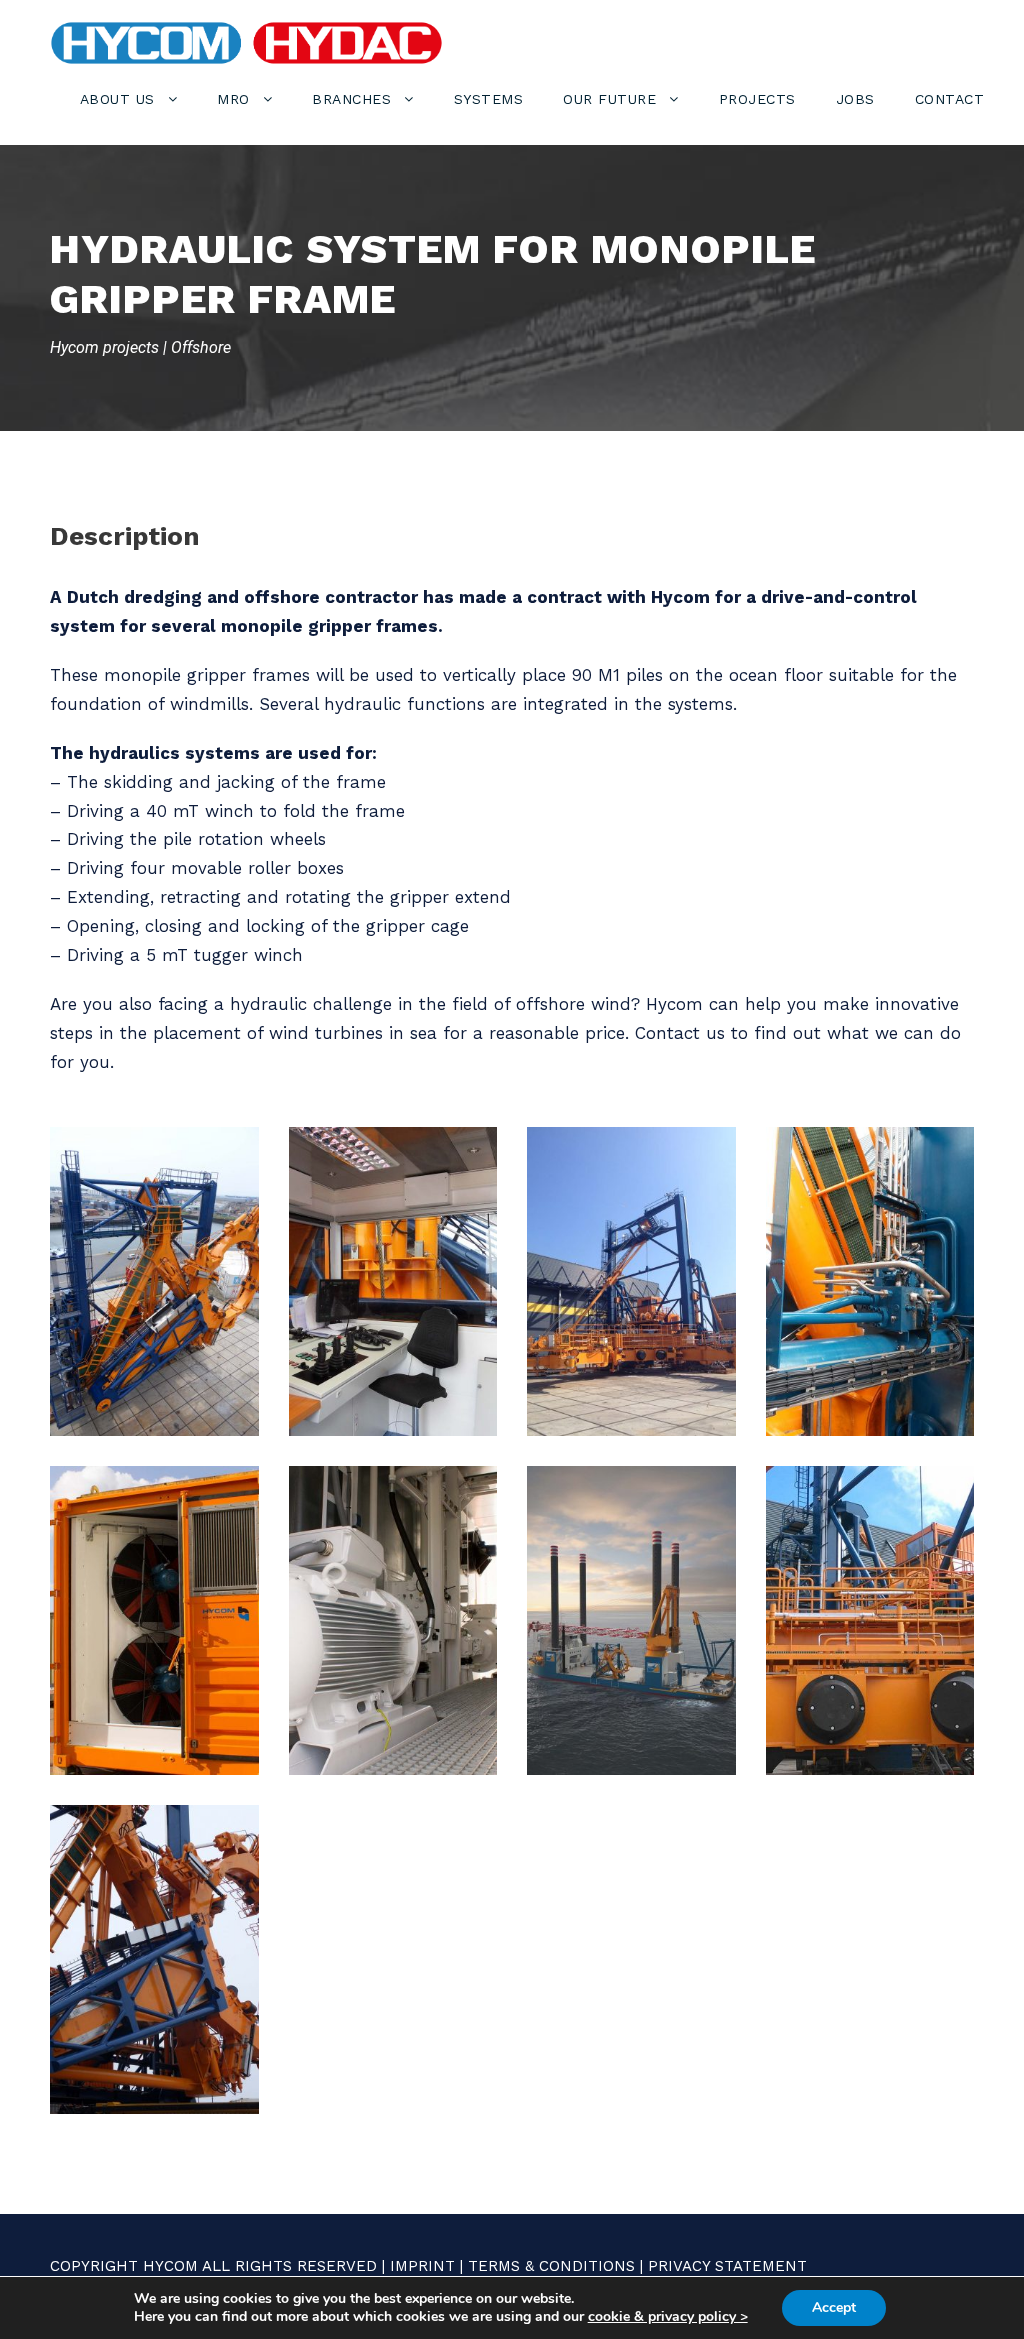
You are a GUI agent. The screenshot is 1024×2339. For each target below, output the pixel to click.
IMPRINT (422, 2266)
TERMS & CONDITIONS (551, 2266)
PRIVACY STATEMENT (727, 2266)
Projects (757, 99)
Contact (950, 99)
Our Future (609, 99)
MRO (233, 99)
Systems (489, 99)
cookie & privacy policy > (668, 2316)
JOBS (855, 99)
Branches (351, 99)
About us (117, 99)
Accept (834, 2307)
